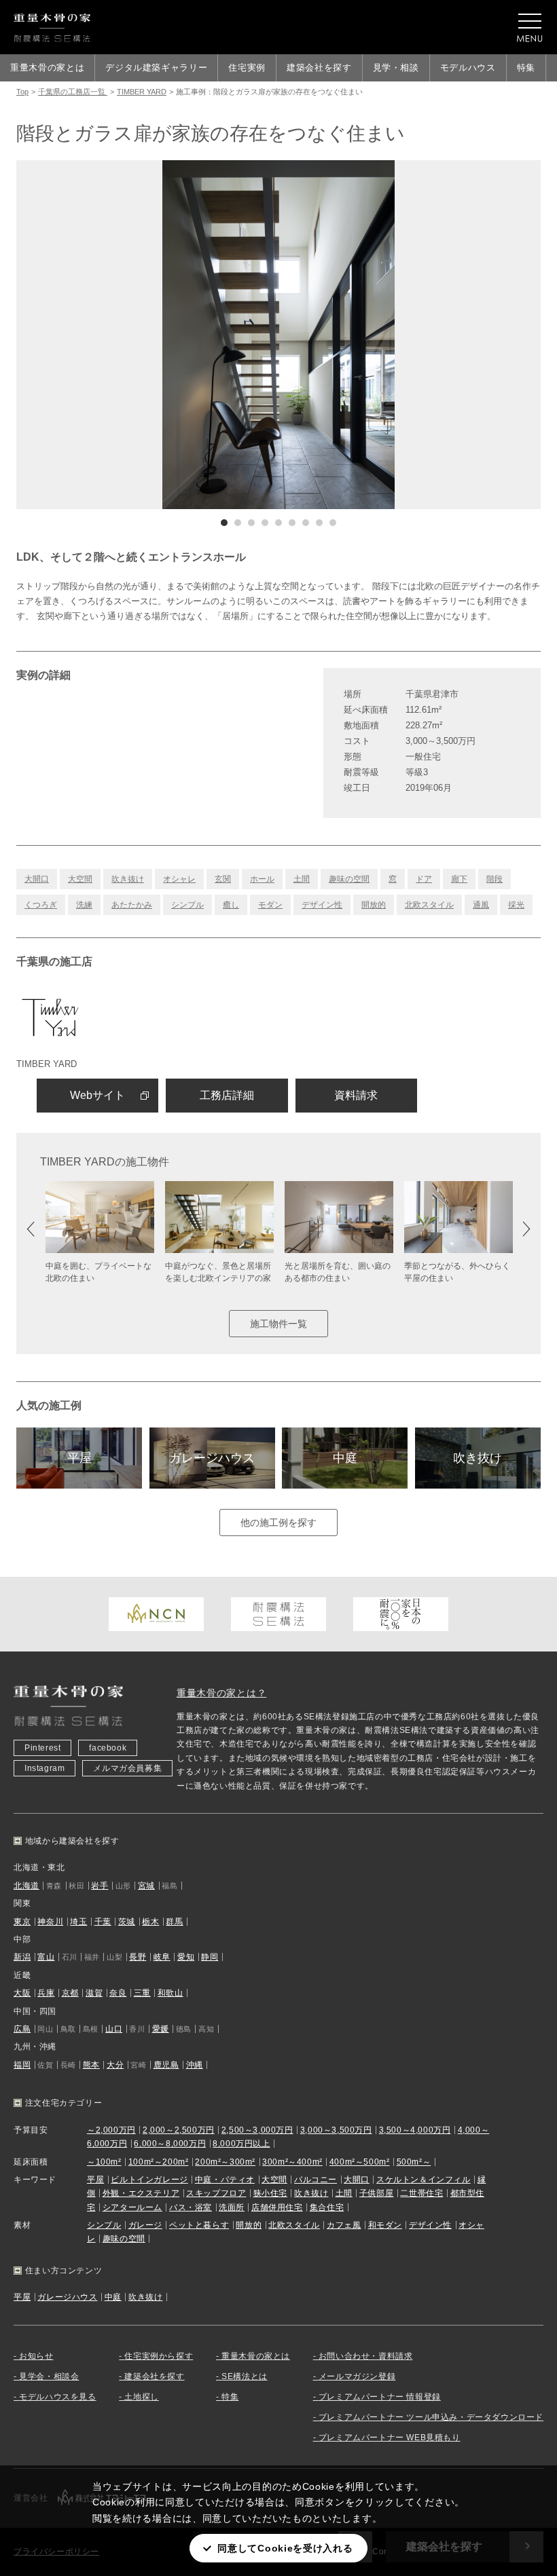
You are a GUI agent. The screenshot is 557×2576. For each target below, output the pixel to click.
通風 (481, 905)
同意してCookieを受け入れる (285, 2548)
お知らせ (36, 2356)
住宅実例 (247, 68)
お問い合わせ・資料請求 (366, 2356)
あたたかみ (132, 905)
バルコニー (316, 2180)
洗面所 (232, 2207)
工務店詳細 (227, 1095)
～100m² (104, 2162)
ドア (424, 879)
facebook (108, 1748)
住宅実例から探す (159, 2356)
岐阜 (162, 1957)
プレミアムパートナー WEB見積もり (390, 2438)
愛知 (186, 1957)
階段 (495, 879)
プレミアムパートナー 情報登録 (380, 2397)
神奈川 (50, 1922)
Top (22, 92)
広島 (22, 2029)
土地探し (141, 2397)
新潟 (22, 1957)
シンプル (187, 905)
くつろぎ (41, 905)
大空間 (80, 879)
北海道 (26, 1886)
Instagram (44, 1768)
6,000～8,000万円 (170, 2144)
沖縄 (195, 2065)
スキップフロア (216, 2193)
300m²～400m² (292, 2162)
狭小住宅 (270, 2193)
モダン (270, 905)
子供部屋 (376, 2193)
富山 (46, 1957)
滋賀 (94, 1993)
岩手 (100, 1886)
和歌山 (170, 1993)
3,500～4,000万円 (415, 2130)
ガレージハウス (212, 1458)
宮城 (146, 1886)
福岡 (22, 2065)
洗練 (84, 905)
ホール (262, 879)
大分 (115, 2065)
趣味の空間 (349, 879)
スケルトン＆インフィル (424, 2180)
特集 (526, 68)
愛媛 (161, 2029)
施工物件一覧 (278, 1324)
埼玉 (78, 1922)
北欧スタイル (429, 905)
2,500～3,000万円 (257, 2130)
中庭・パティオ (225, 2180)
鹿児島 (166, 2065)
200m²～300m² (225, 2162)
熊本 (91, 2065)
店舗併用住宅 (277, 2207)
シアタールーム (132, 2207)
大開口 (37, 879)
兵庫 (46, 1993)
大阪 (22, 1993)
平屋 (79, 1458)
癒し (231, 905)
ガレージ (145, 2225)
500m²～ (414, 2162)
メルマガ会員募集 (127, 1768)
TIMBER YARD (142, 92)
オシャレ (179, 879)
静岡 (210, 1957)
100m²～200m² (159, 2162)
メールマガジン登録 (357, 2376)
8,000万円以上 (241, 2144)
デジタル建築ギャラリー (156, 68)
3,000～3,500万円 (336, 2130)
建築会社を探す (319, 68)
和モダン (385, 2225)
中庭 (345, 1458)
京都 (70, 1993)
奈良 (118, 1993)
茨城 (127, 1922)
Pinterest (42, 1748)
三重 (142, 1993)
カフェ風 (344, 2225)
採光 (516, 905)
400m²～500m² (360, 2162)
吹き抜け (128, 879)
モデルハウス (468, 68)
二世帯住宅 (421, 2193)
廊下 (459, 879)
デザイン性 (322, 905)
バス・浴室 (191, 2207)
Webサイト (97, 1095)
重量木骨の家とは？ (221, 1693)
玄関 (223, 879)
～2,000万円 (111, 2130)
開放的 (374, 905)
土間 (302, 879)
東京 (22, 1922)
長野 (138, 1957)
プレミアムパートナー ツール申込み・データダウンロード (431, 2417)
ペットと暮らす (199, 2225)
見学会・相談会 (49, 2376)
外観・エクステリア (141, 2193)
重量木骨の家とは (47, 68)
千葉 (103, 1922)
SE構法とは (245, 2376)
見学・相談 (396, 68)
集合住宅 (327, 2207)
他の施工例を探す (278, 1523)
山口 (114, 2029)
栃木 (150, 1922)
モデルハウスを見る (57, 2397)
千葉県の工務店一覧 (73, 92)
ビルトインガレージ (149, 2180)
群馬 (174, 1922)
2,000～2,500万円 (179, 2130)
